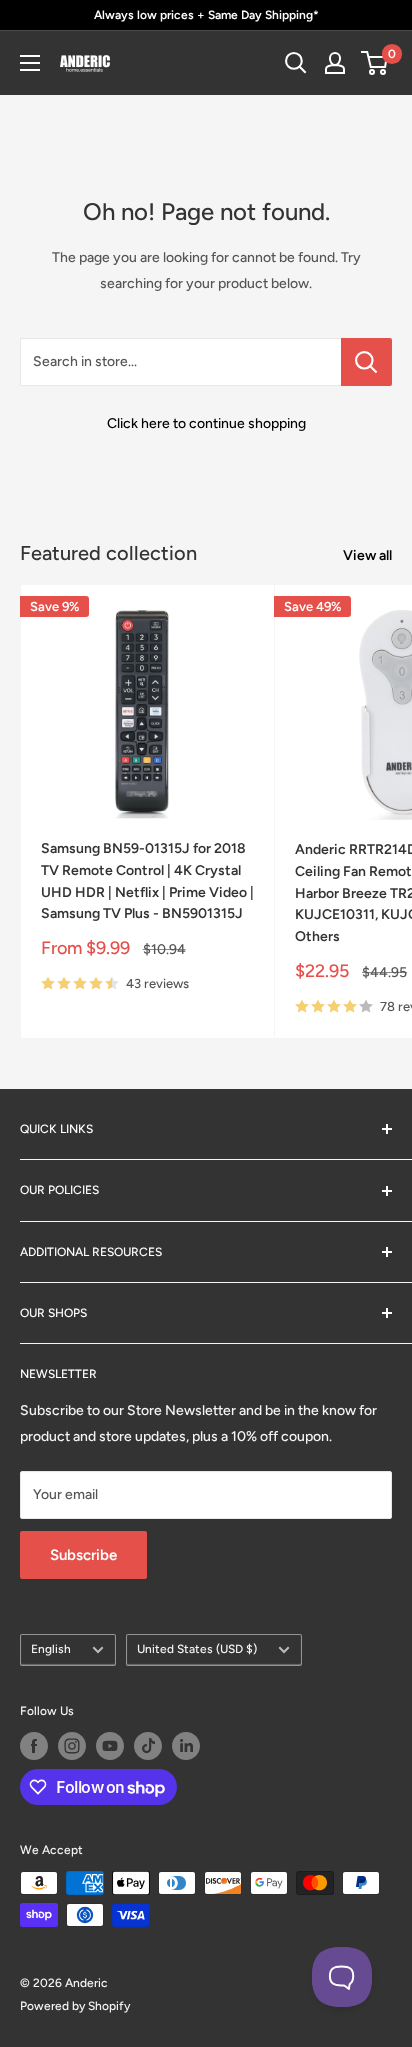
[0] (375, 63)
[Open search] (296, 63)
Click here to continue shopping (206, 423)
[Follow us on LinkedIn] (186, 1746)
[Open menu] (30, 63)
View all (367, 555)
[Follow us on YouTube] (110, 1746)
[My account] (335, 63)
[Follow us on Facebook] (34, 1746)
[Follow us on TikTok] (148, 1746)
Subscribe (83, 1555)
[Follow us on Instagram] (72, 1746)
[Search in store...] (366, 362)
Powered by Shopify (75, 2006)
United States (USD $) (197, 1649)
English (51, 1649)
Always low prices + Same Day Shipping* (206, 15)
